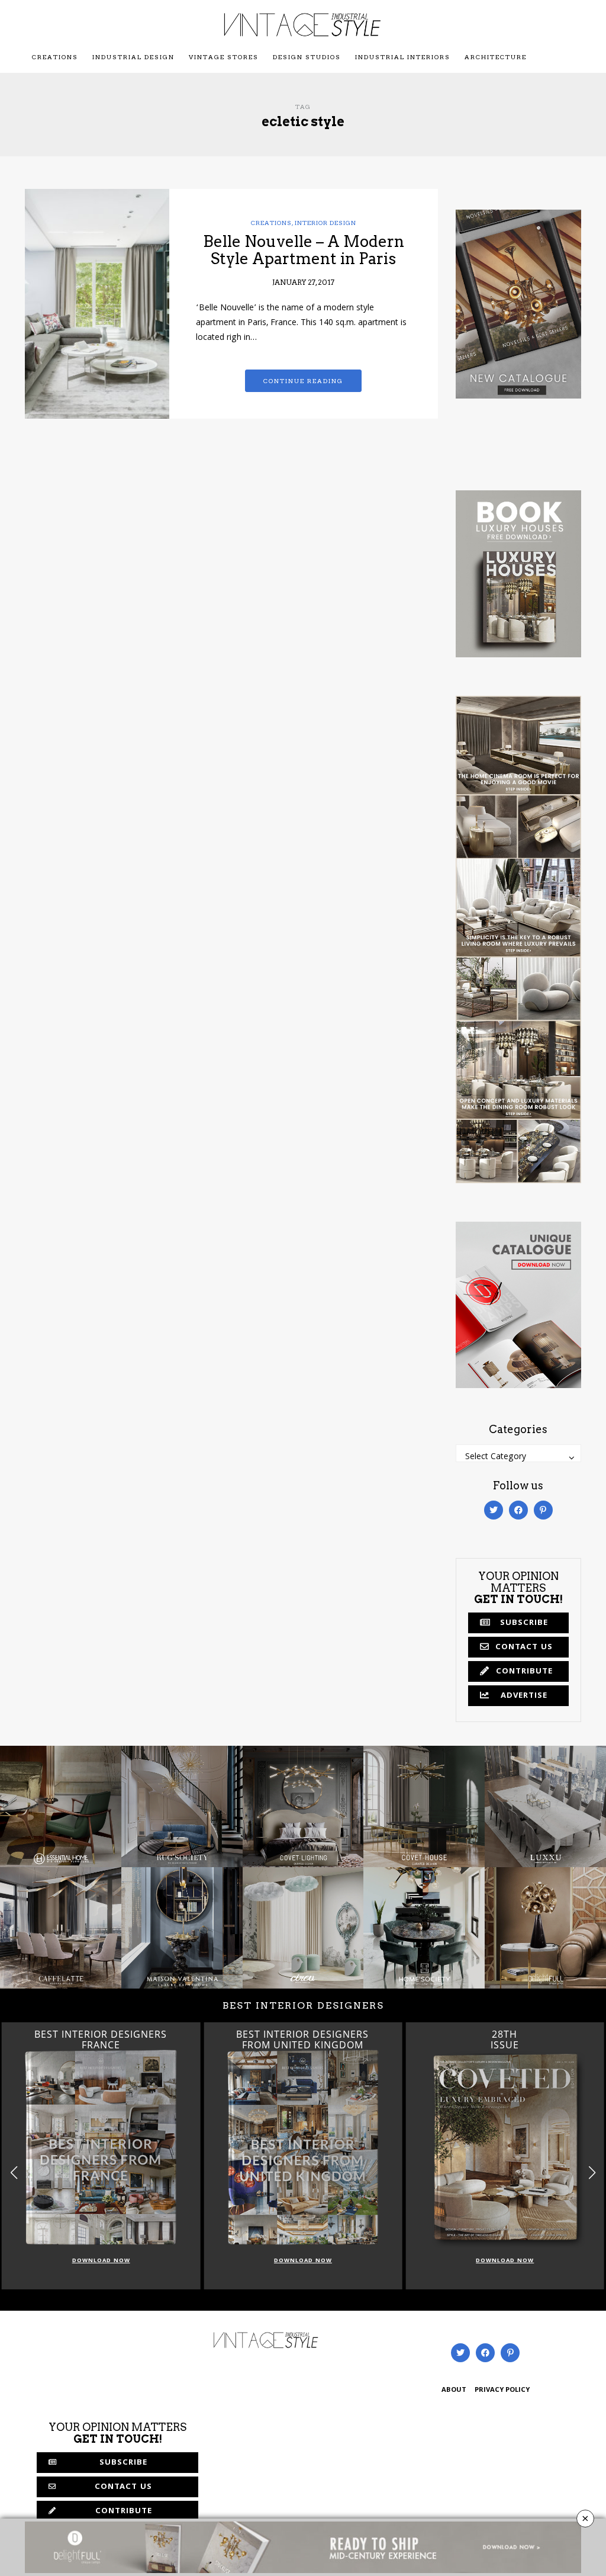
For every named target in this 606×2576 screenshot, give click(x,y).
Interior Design (325, 223)
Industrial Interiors (403, 57)
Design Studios (307, 57)
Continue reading (303, 381)
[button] (592, 2173)
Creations (55, 57)
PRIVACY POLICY (502, 2390)
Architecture (496, 57)
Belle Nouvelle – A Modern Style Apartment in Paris (304, 250)
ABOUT (454, 2390)
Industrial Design (133, 57)
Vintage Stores (224, 57)
